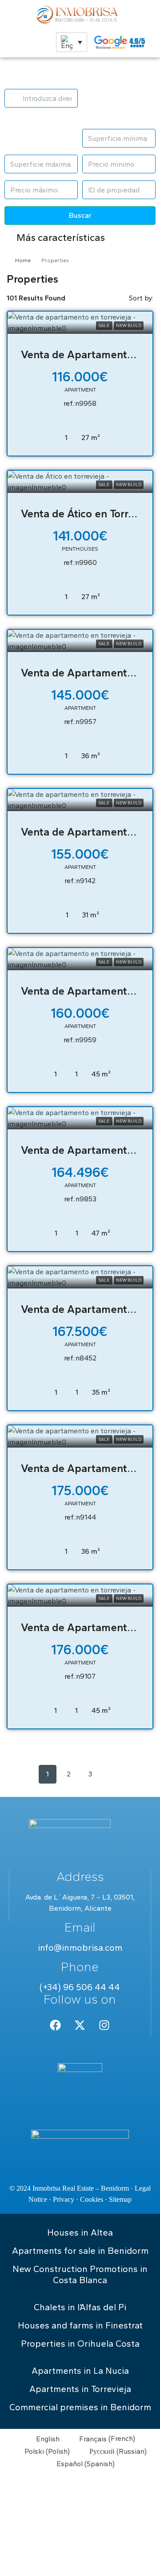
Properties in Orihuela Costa (80, 2344)
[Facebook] (56, 2025)
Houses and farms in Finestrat (80, 2325)
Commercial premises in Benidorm (80, 2407)
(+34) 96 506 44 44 (80, 1987)
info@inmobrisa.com (80, 1948)
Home (23, 260)
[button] (72, 42)
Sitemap (120, 2199)
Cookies (92, 2199)
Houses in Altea (80, 2232)
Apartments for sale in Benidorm (80, 2251)
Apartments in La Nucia (80, 2371)
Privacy (64, 2199)
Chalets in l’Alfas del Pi (80, 2307)
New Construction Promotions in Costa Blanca (80, 2274)
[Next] (112, 1774)
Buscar (80, 215)
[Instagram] (104, 2025)
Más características (60, 238)
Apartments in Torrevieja (80, 2389)
